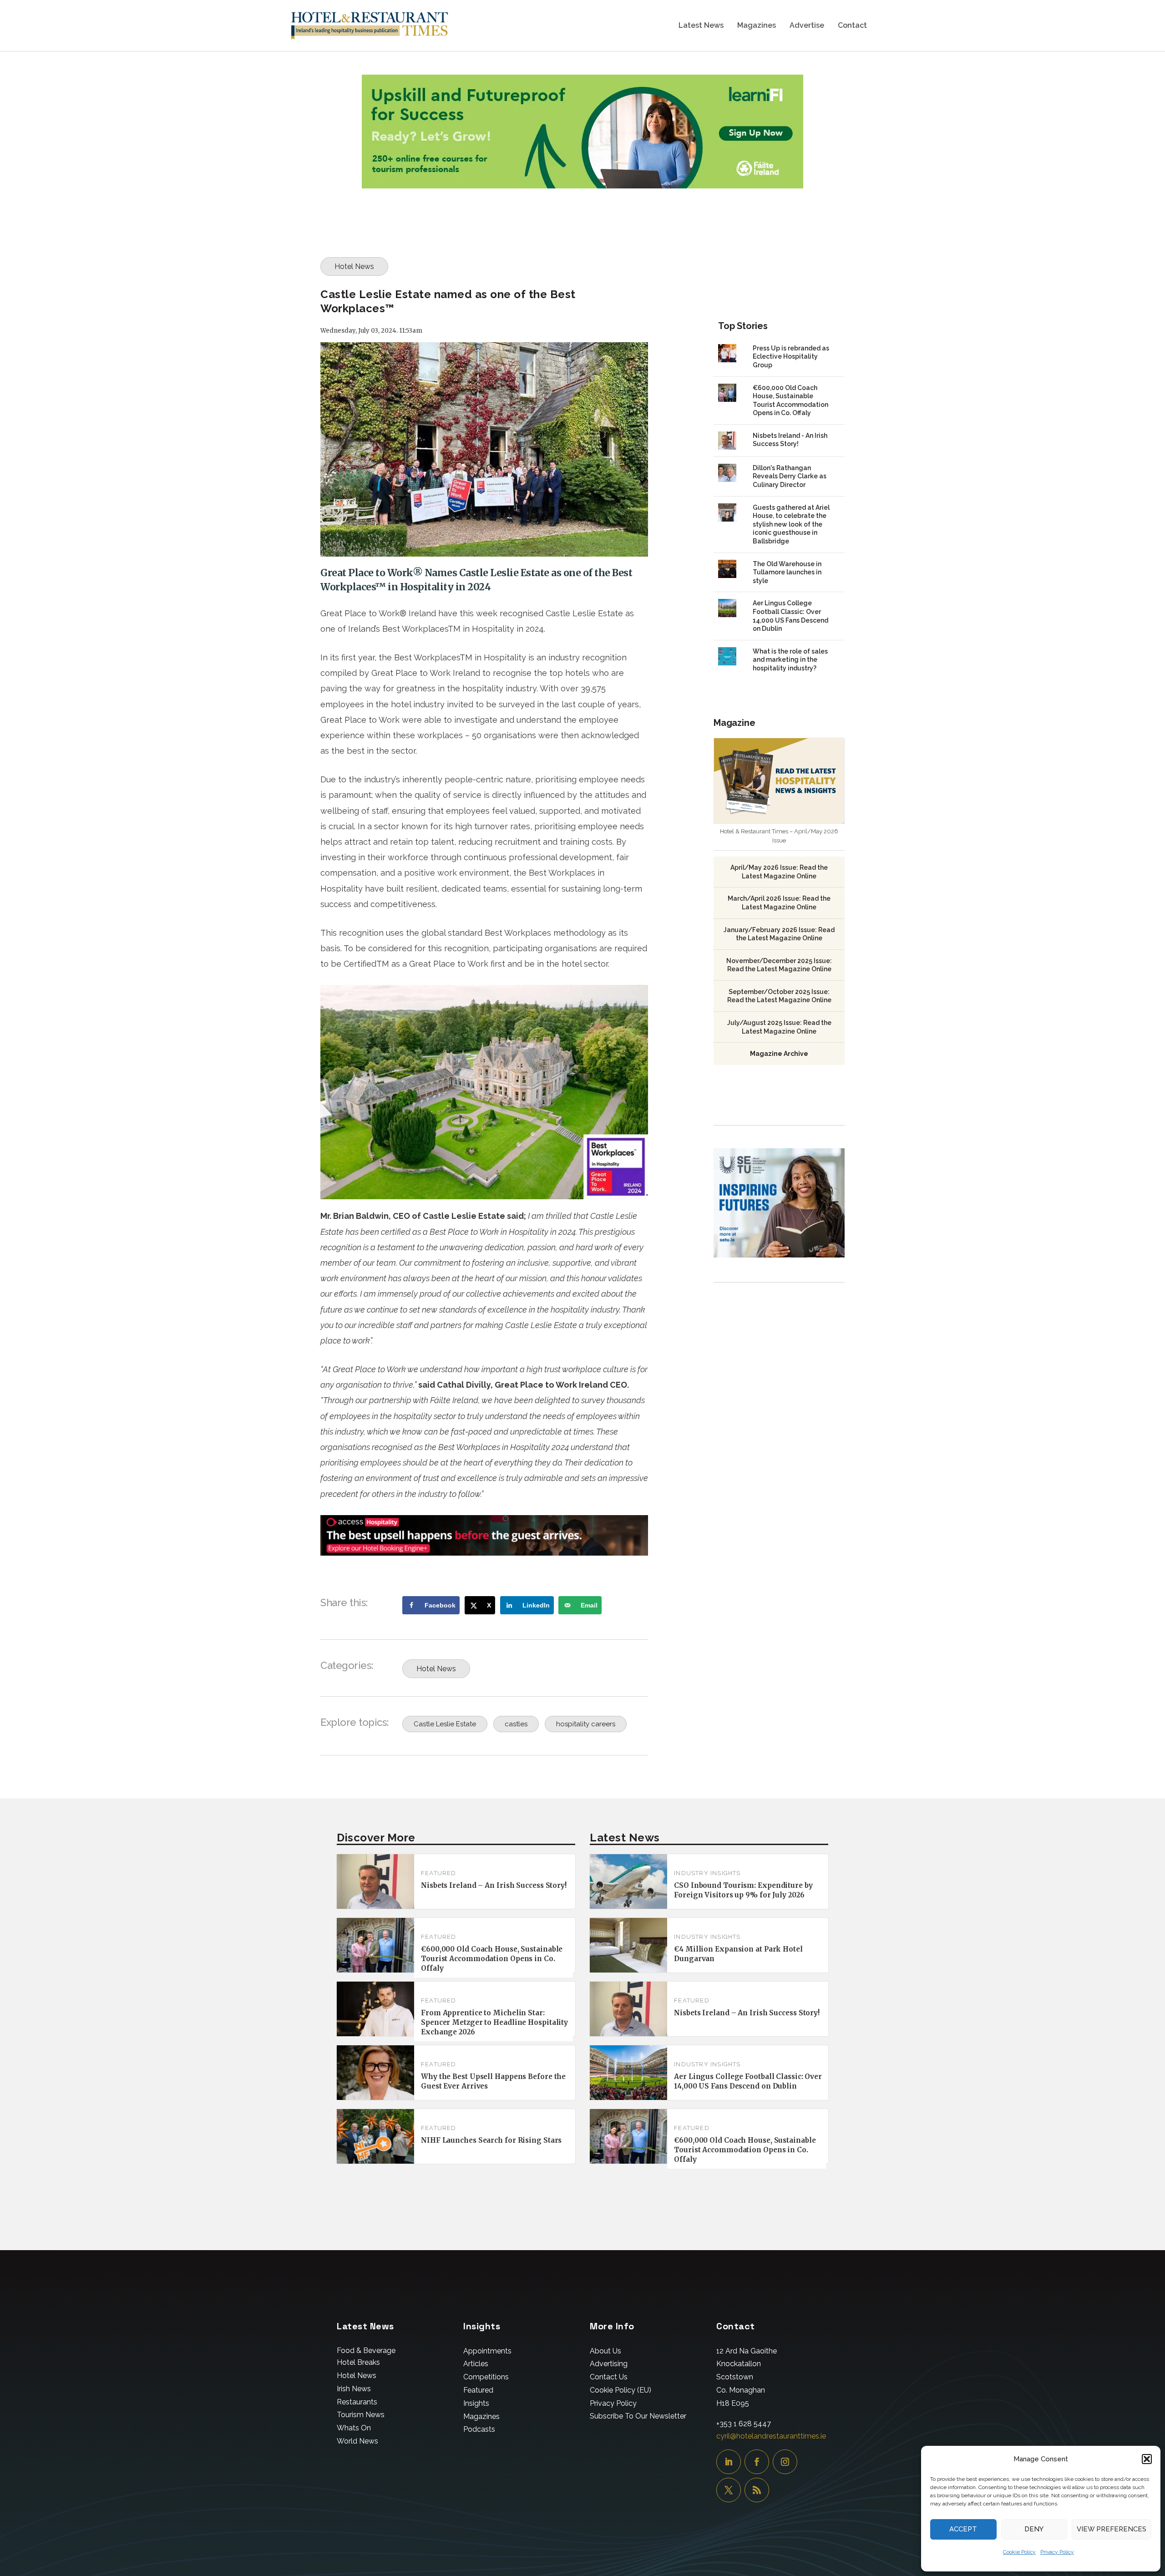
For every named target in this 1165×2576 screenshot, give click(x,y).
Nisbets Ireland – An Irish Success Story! (494, 1885)
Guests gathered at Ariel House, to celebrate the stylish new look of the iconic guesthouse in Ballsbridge (791, 524)
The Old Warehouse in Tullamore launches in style (787, 572)
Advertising (609, 2364)
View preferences (1112, 2529)
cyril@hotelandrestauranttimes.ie (771, 2436)
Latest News (701, 26)
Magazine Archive (779, 1054)
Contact (852, 26)
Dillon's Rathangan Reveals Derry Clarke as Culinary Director (790, 476)
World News (357, 2441)
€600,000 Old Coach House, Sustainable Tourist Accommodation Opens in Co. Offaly (492, 1959)
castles (516, 1724)
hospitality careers (586, 1724)
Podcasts (479, 2429)
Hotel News (354, 266)
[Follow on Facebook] (757, 2462)
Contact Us (609, 2377)
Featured (439, 1873)
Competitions (486, 2377)
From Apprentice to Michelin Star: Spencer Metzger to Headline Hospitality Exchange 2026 (494, 2022)
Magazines (757, 26)
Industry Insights (707, 1873)
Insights (476, 2403)
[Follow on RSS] (757, 2490)
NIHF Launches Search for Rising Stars (491, 2140)
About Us (605, 2351)
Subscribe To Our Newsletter (638, 2416)
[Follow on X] (729, 2490)
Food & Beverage (366, 2350)
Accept (963, 2529)
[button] (1147, 2459)
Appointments (487, 2351)
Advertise (807, 26)
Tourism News (361, 2415)
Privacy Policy (1057, 2552)
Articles (476, 2364)
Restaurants (357, 2402)
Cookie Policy (1019, 2552)
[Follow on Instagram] (785, 2462)
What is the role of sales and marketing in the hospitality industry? (790, 660)
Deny (1034, 2529)
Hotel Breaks (358, 2362)
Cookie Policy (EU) (620, 2390)
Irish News (354, 2389)
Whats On (354, 2428)
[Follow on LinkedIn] (729, 2462)
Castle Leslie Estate (445, 1724)
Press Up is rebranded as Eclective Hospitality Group (791, 357)
